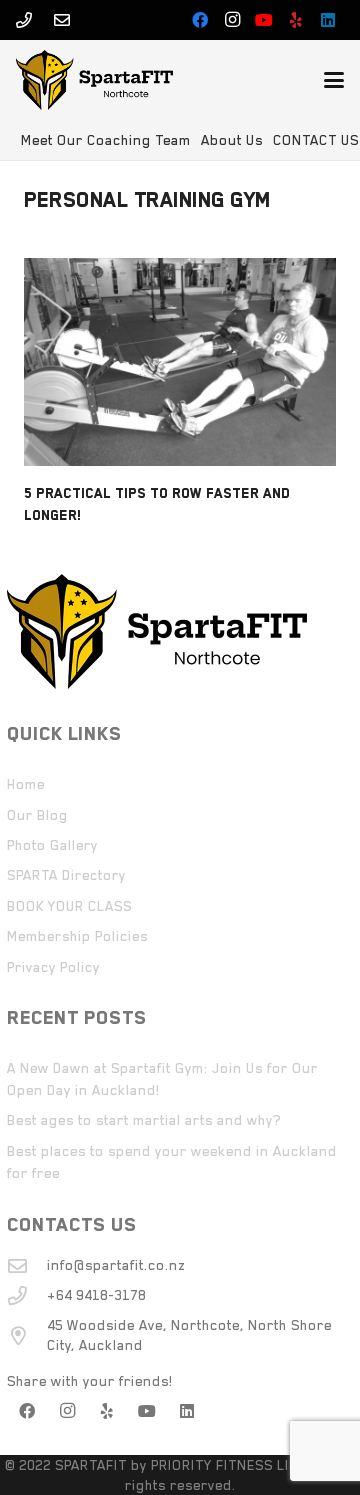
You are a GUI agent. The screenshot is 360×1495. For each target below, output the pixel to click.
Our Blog (37, 815)
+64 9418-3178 (96, 1295)
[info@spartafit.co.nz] (27, 1265)
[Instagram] (232, 20)
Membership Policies (77, 936)
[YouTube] (264, 20)
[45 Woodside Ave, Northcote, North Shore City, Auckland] (27, 1335)
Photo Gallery (52, 845)
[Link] (24, 20)
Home (26, 784)
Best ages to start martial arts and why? (144, 1120)
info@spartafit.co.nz (116, 1265)
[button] (334, 80)
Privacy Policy (53, 967)
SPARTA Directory (66, 875)
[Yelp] (296, 20)
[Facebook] (200, 20)
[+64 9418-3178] (27, 1295)
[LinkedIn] (328, 20)
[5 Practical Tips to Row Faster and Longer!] (180, 362)
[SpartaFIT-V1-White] (94, 80)
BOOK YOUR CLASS (69, 906)
